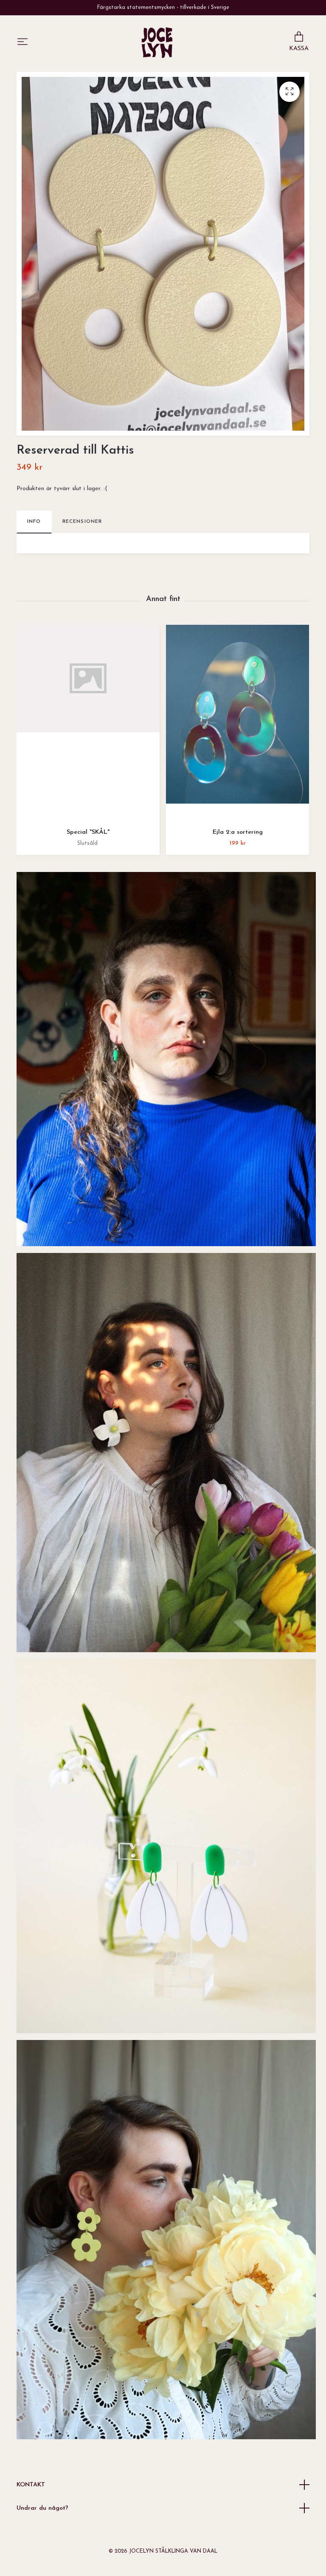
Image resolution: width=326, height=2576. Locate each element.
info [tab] (34, 522)
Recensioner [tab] (82, 522)
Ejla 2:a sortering (238, 832)
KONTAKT (31, 2485)
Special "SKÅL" (88, 832)
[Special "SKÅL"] (88, 723)
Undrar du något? (42, 2508)
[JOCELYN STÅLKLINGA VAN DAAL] (157, 42)
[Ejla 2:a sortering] (237, 723)
